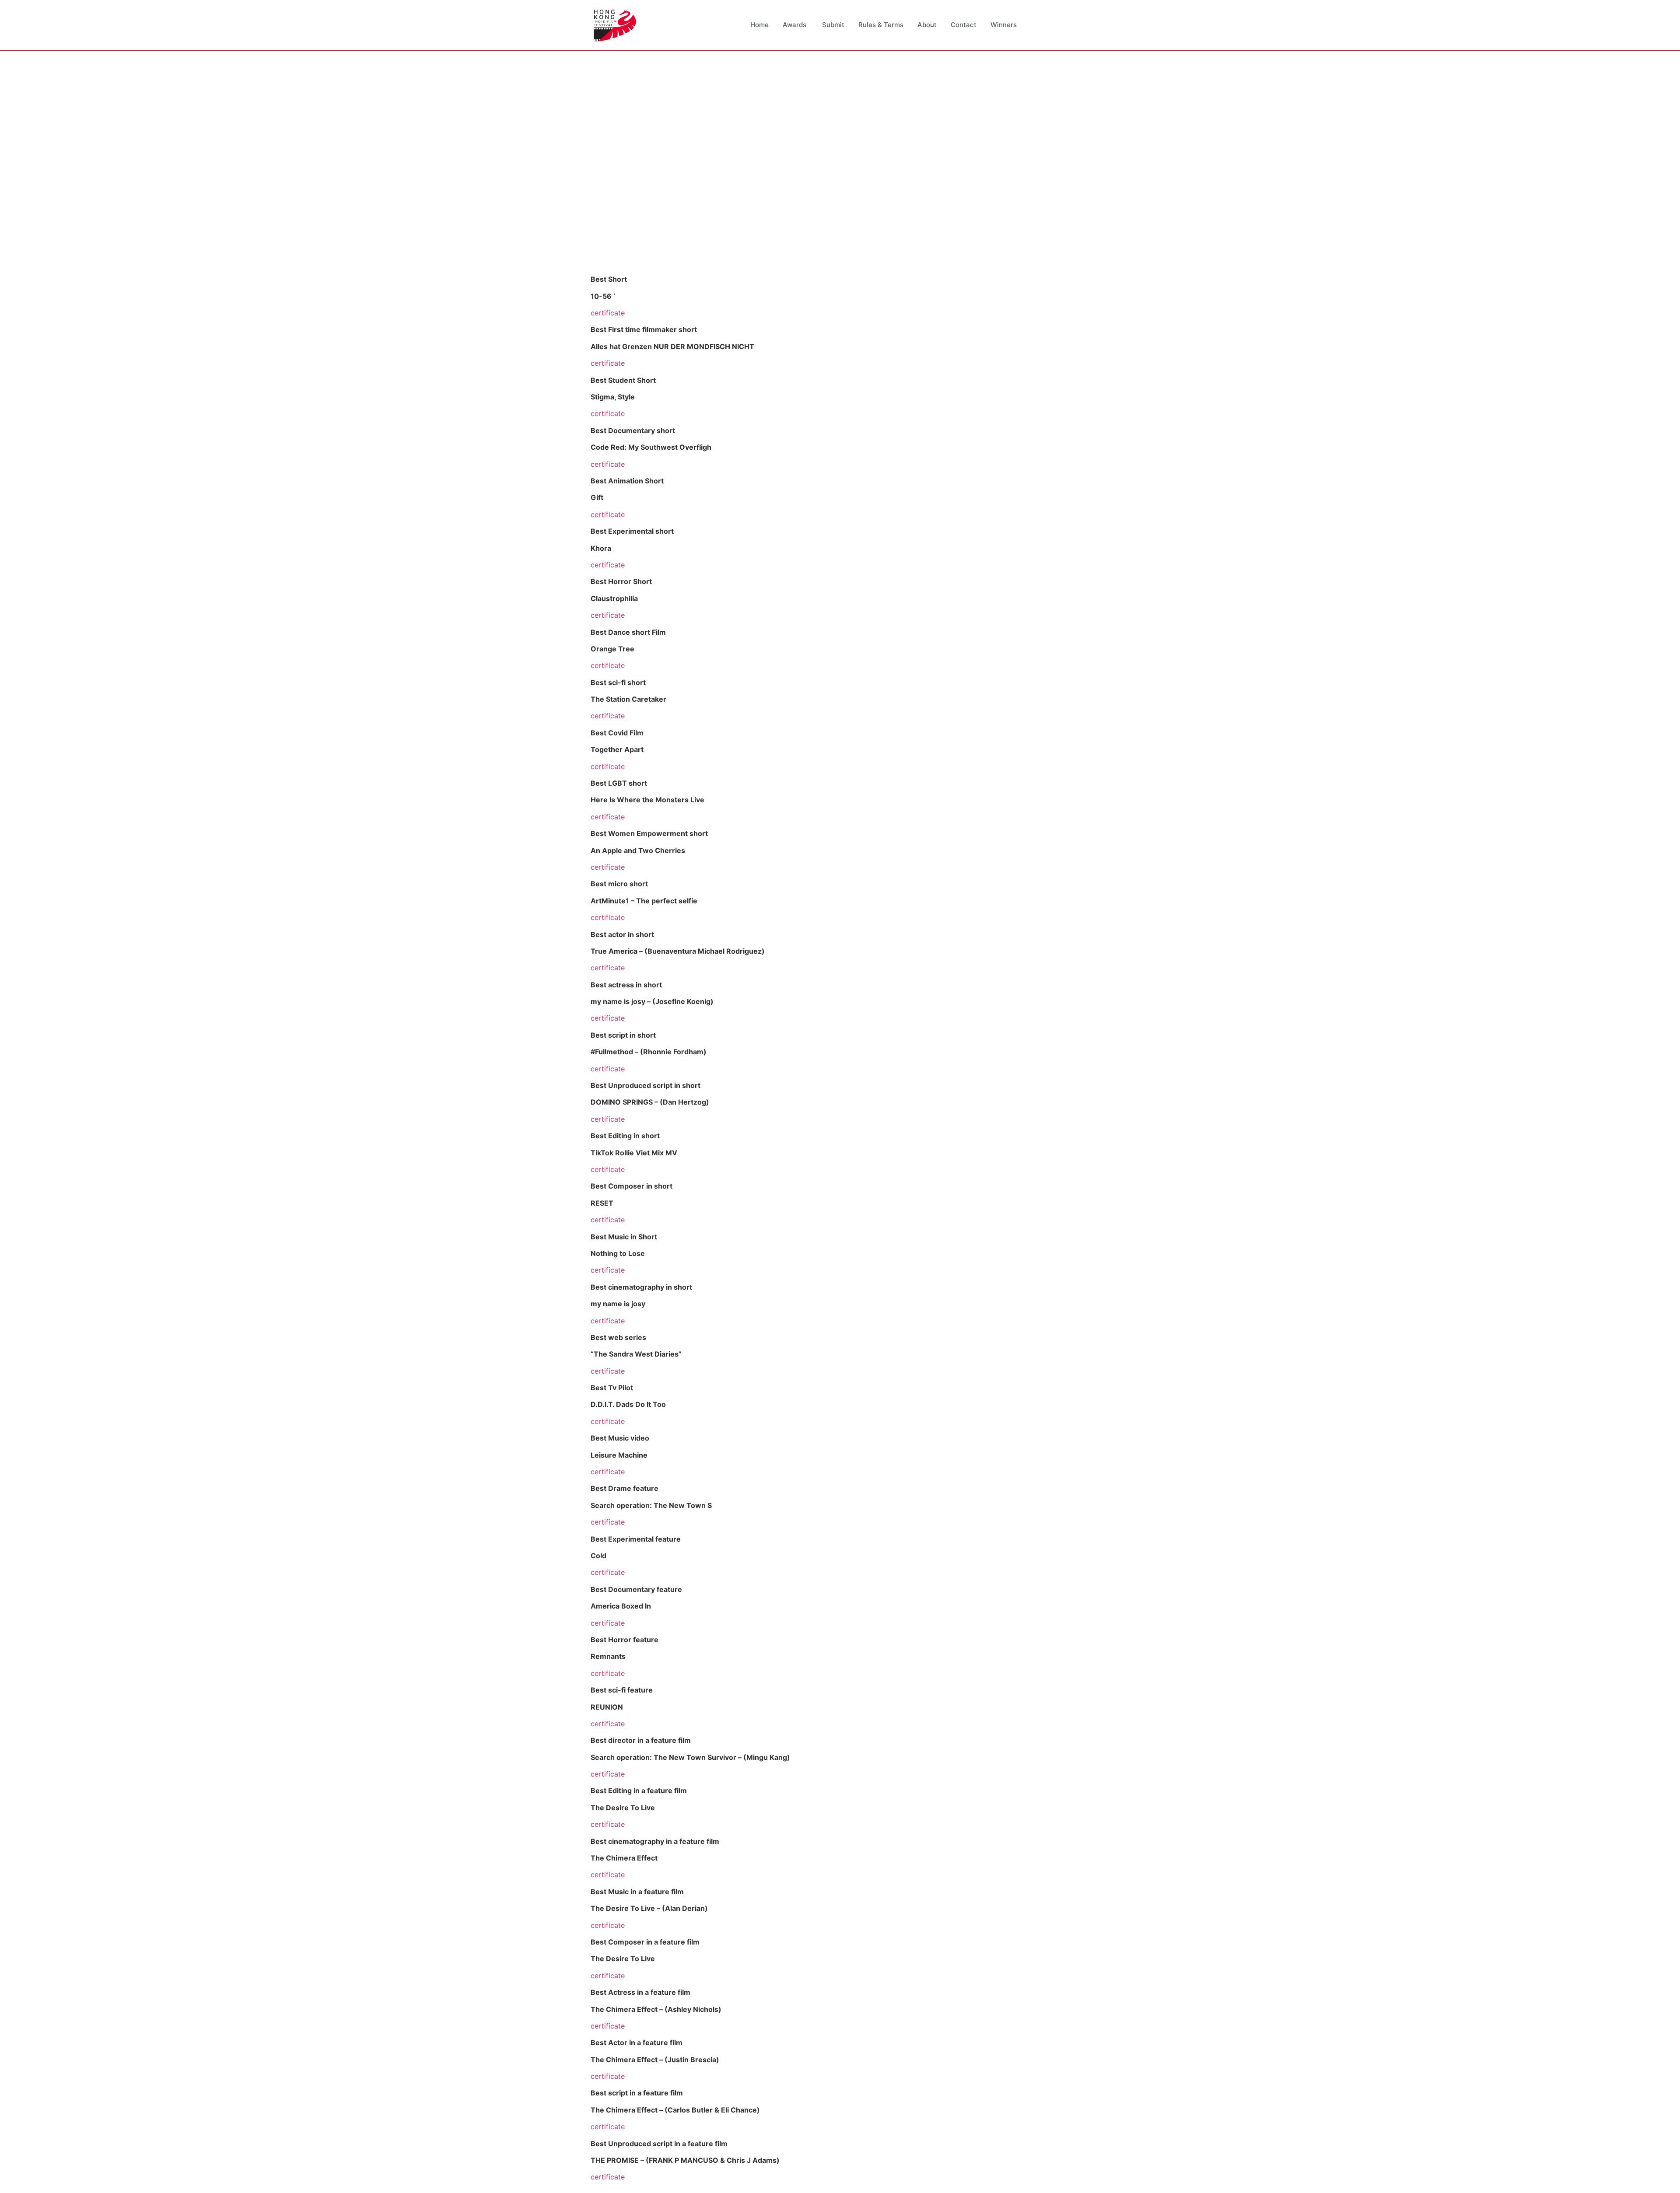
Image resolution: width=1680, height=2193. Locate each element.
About (927, 25)
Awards (795, 25)
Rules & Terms (881, 25)
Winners (1004, 25)
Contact (964, 25)
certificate (608, 313)
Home (759, 25)
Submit (833, 25)
